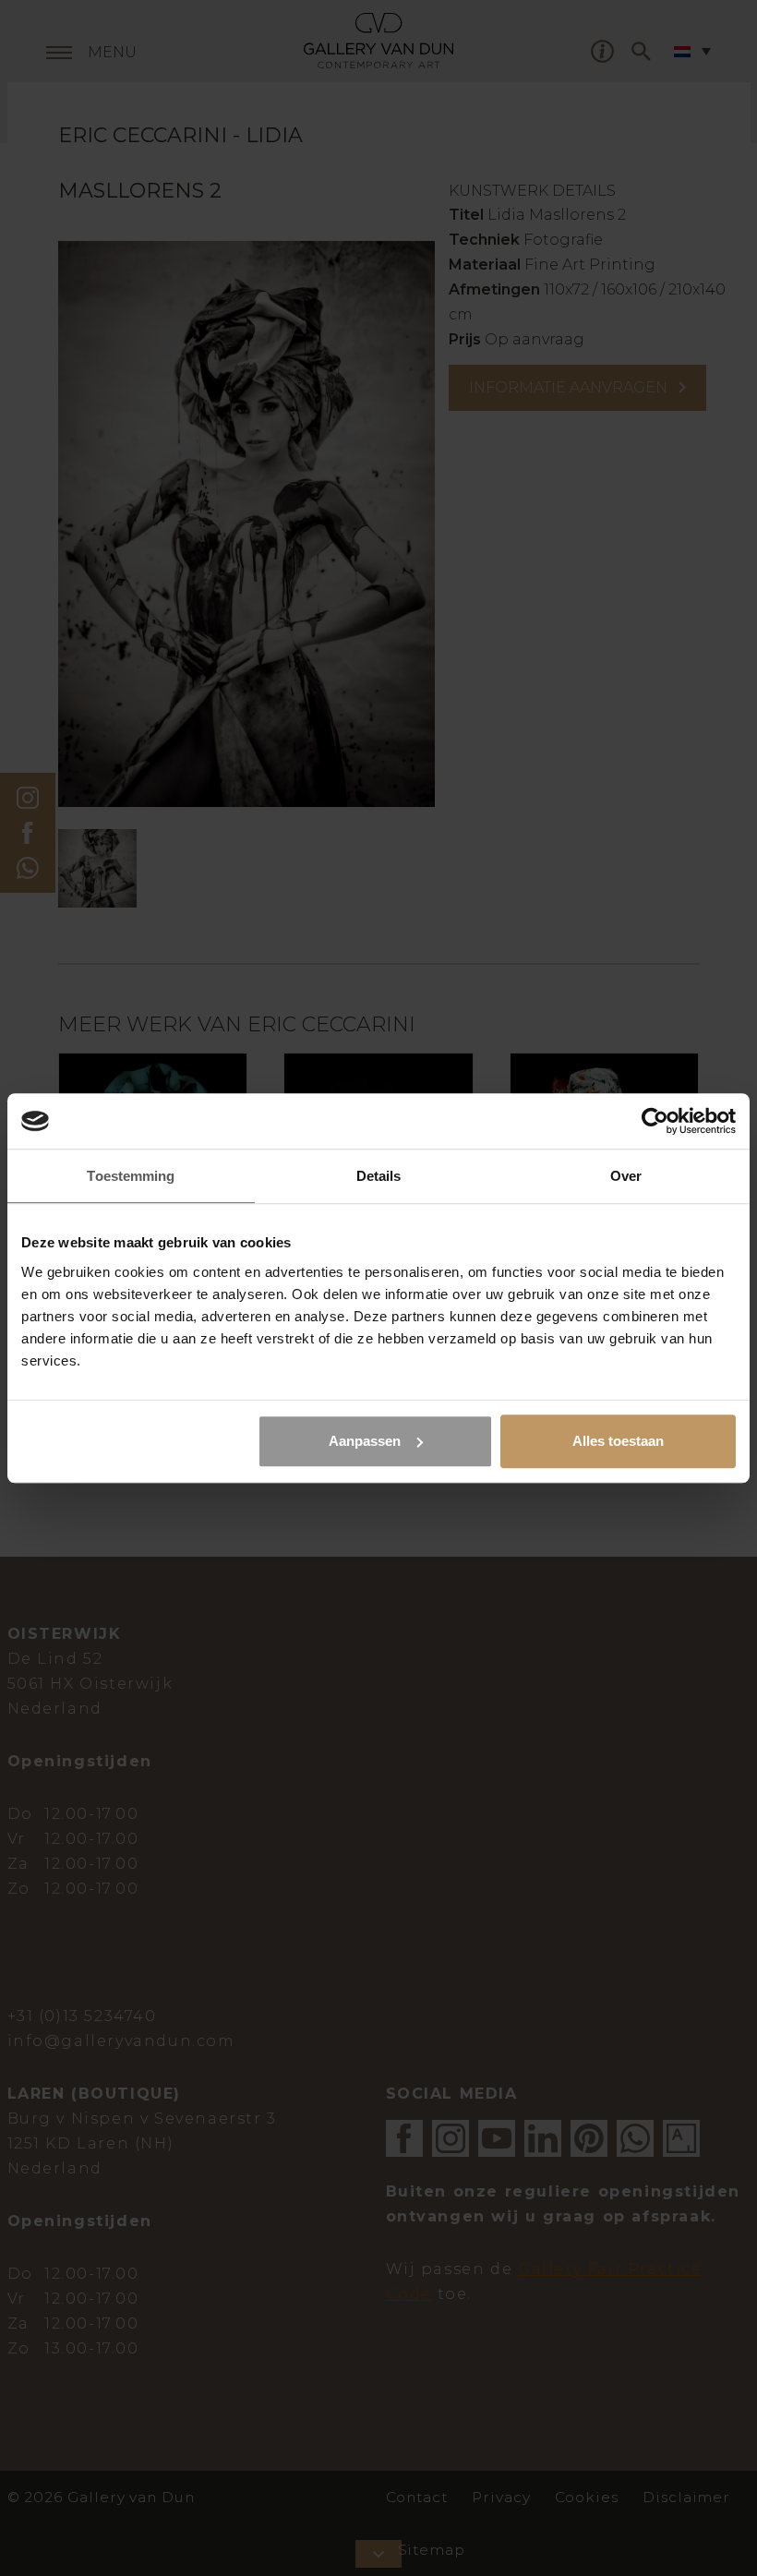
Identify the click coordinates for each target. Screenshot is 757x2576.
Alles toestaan (618, 1441)
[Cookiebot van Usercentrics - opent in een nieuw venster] (655, 1121)
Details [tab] (379, 1176)
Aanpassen (365, 1441)
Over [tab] (626, 1176)
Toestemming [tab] (131, 1176)
